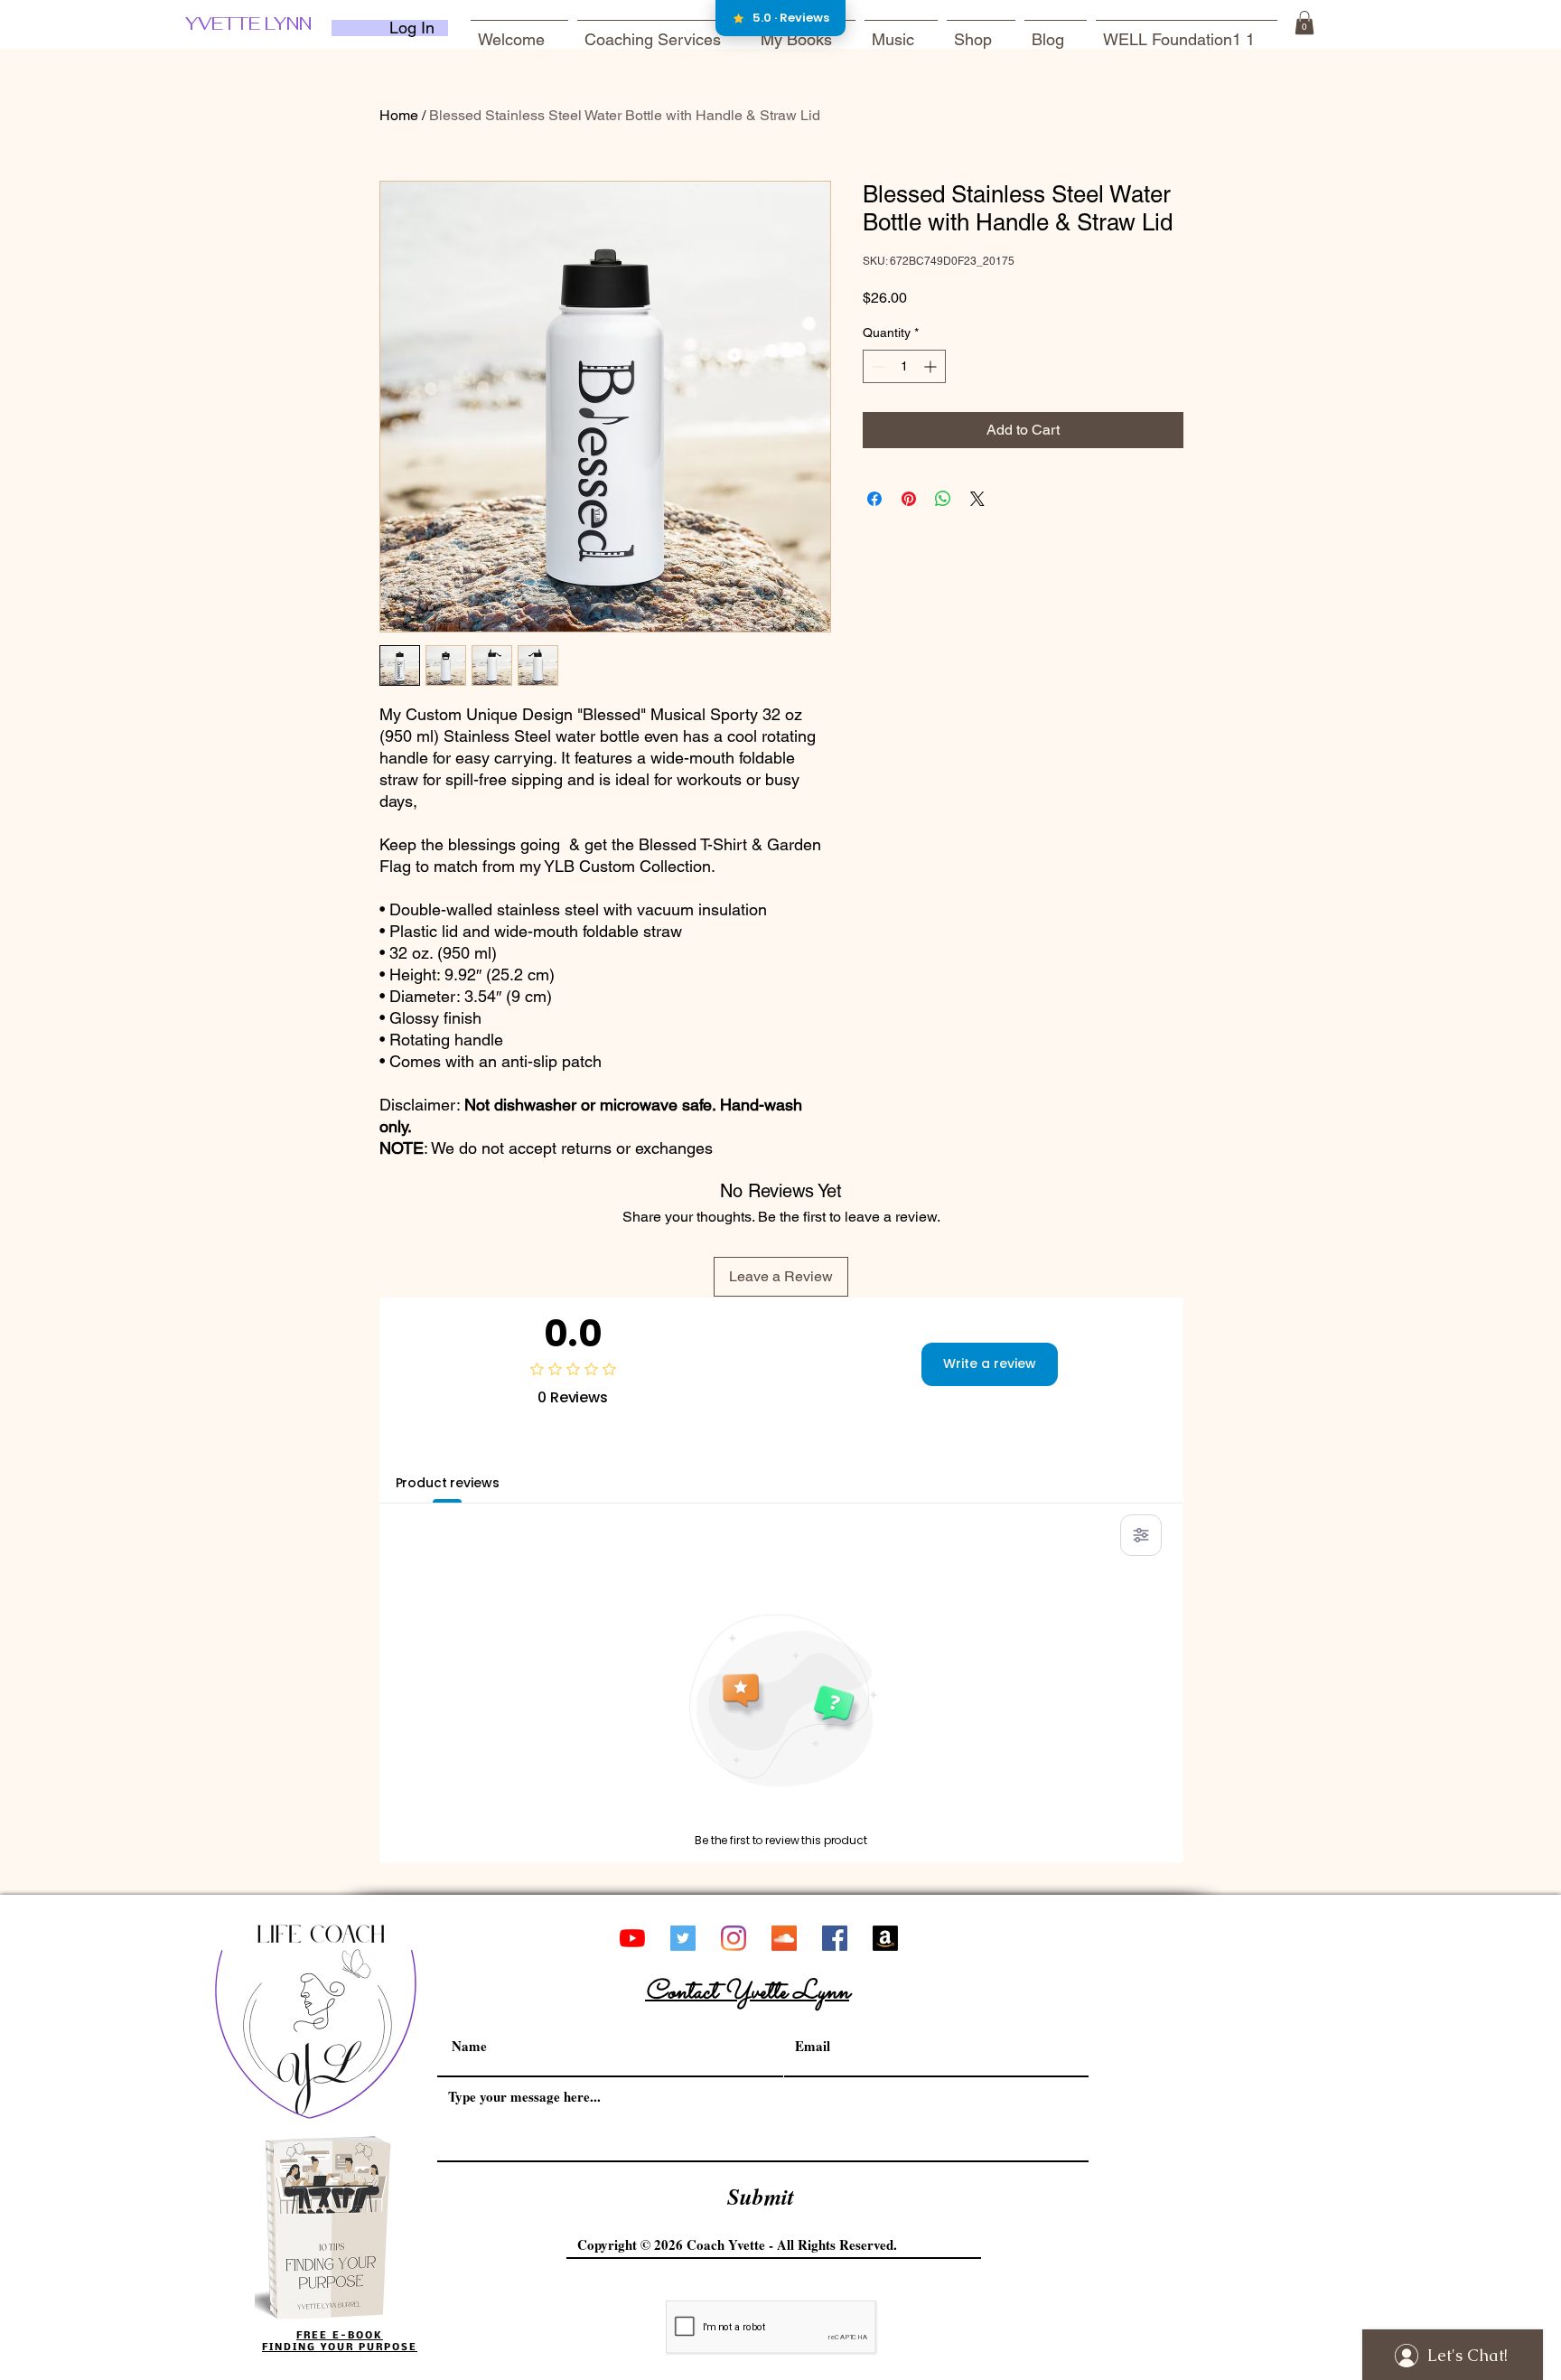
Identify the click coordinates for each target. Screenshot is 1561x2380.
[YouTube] (632, 1938)
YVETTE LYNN (248, 23)
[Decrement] (877, 366)
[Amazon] (885, 1938)
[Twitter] (683, 1938)
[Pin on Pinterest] (909, 499)
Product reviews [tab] (448, 1483)
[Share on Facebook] (874, 499)
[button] (1304, 23)
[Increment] (932, 366)
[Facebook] (835, 1938)
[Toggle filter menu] (1141, 1535)
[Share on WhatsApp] (943, 499)
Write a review (990, 1363)
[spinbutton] (904, 366)
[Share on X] (977, 499)
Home (399, 115)
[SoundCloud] (784, 1938)
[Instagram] (734, 1938)
